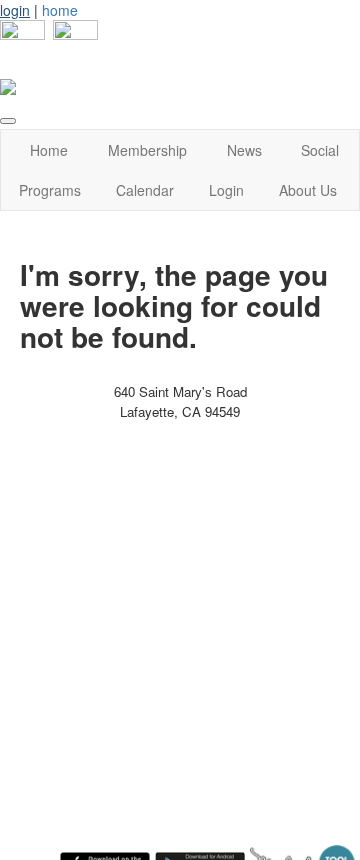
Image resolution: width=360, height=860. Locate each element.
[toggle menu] (8, 121)
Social (320, 150)
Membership (147, 150)
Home (49, 150)
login (15, 10)
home (60, 10)
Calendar (145, 190)
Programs (50, 190)
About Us (308, 190)
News (244, 150)
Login (226, 190)
